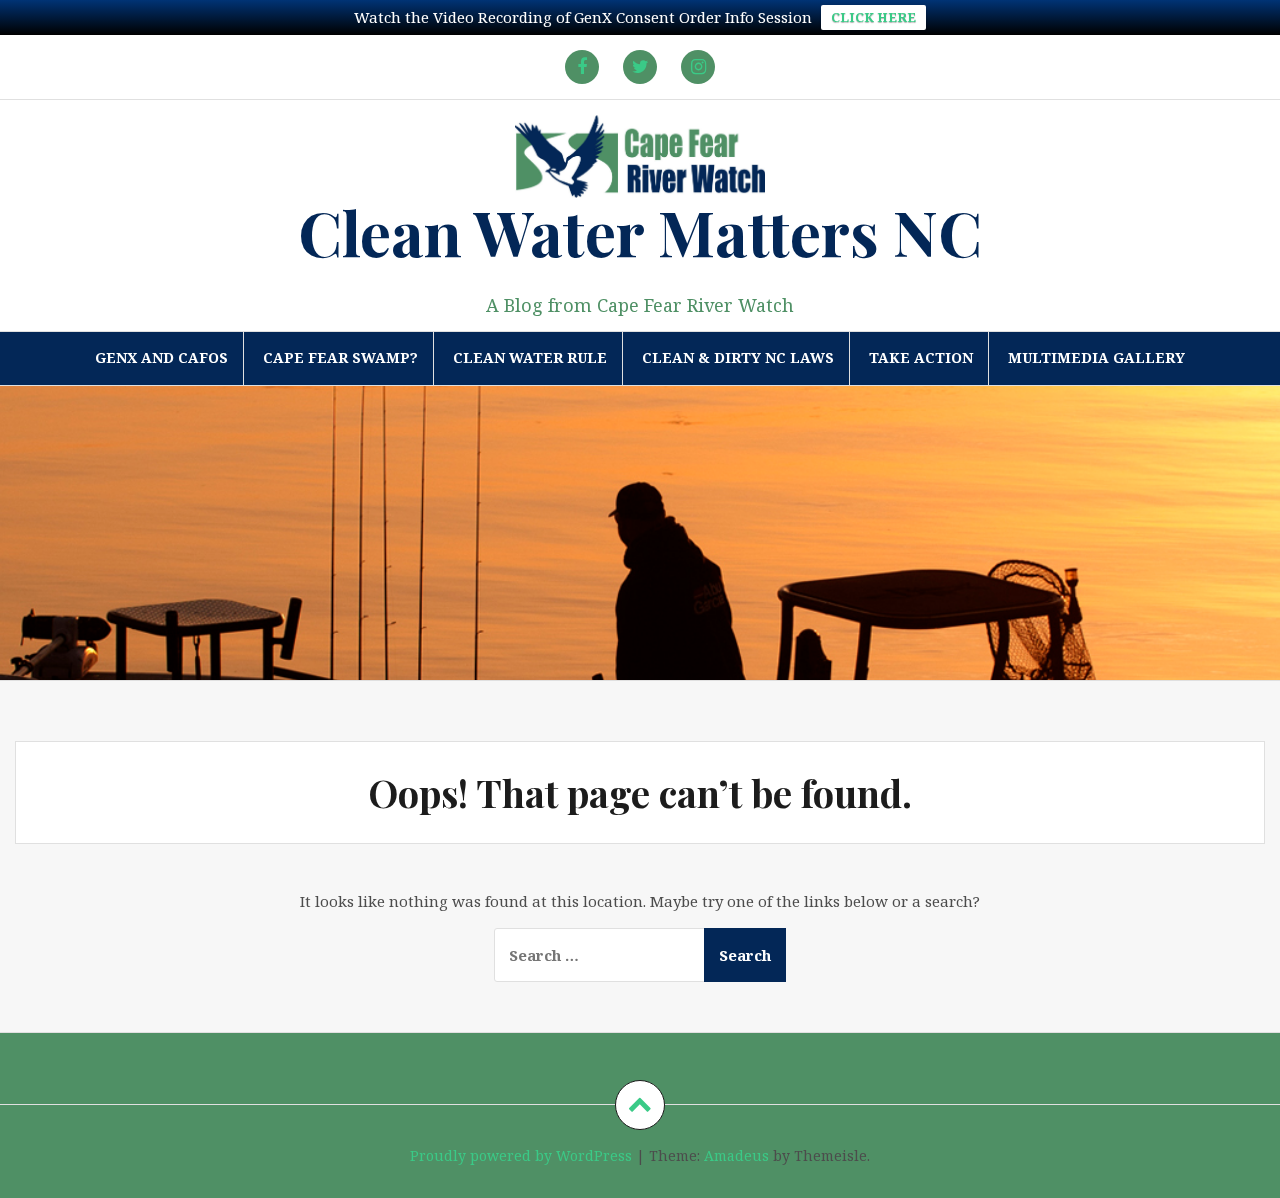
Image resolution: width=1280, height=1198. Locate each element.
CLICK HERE (873, 17)
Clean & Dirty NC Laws (738, 357)
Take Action (921, 357)
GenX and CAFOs (161, 357)
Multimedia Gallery (1096, 357)
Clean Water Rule (530, 357)
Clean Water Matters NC (640, 231)
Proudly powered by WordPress (521, 1155)
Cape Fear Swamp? (340, 357)
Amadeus (736, 1155)
